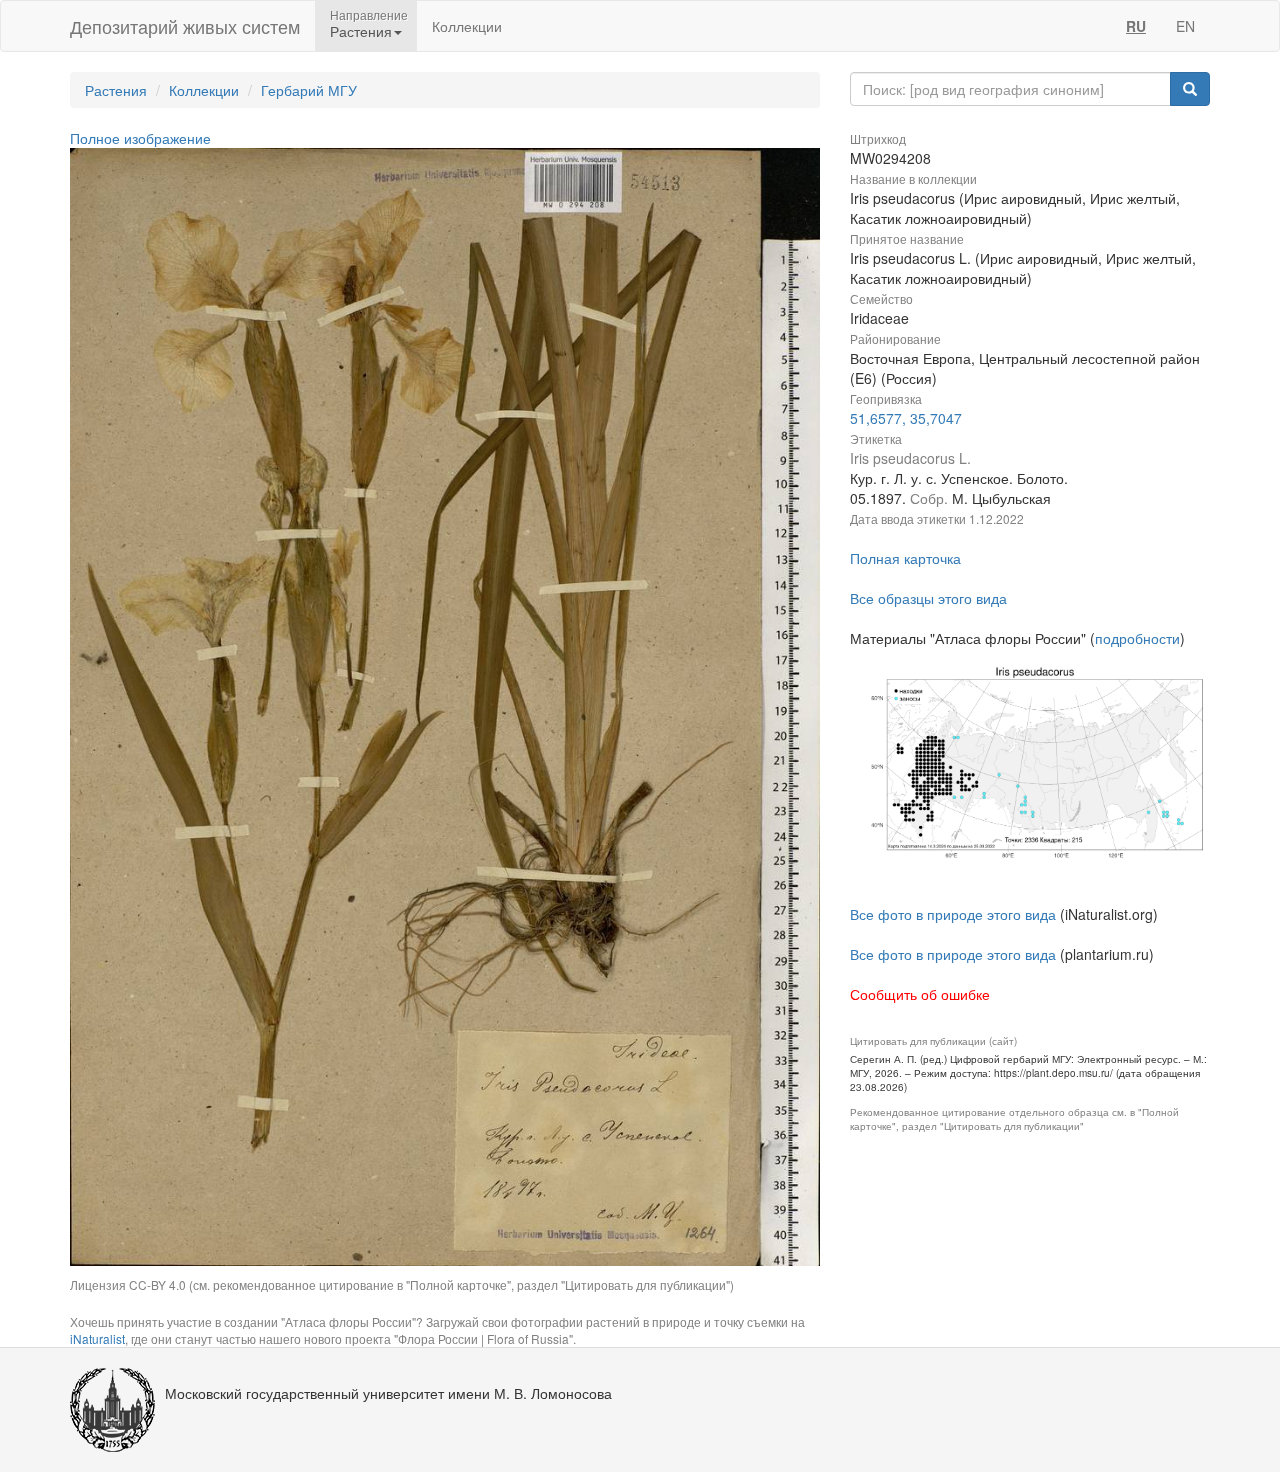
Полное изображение (140, 138)
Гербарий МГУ (309, 90)
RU (1136, 26)
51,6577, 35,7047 (906, 418)
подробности (1137, 638)
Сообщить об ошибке (920, 994)
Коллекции (467, 26)
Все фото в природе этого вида (953, 914)
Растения (116, 90)
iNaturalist (97, 1338)
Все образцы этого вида (928, 598)
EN (1185, 26)
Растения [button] (361, 31)
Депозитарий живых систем (185, 26)
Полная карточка (905, 558)
